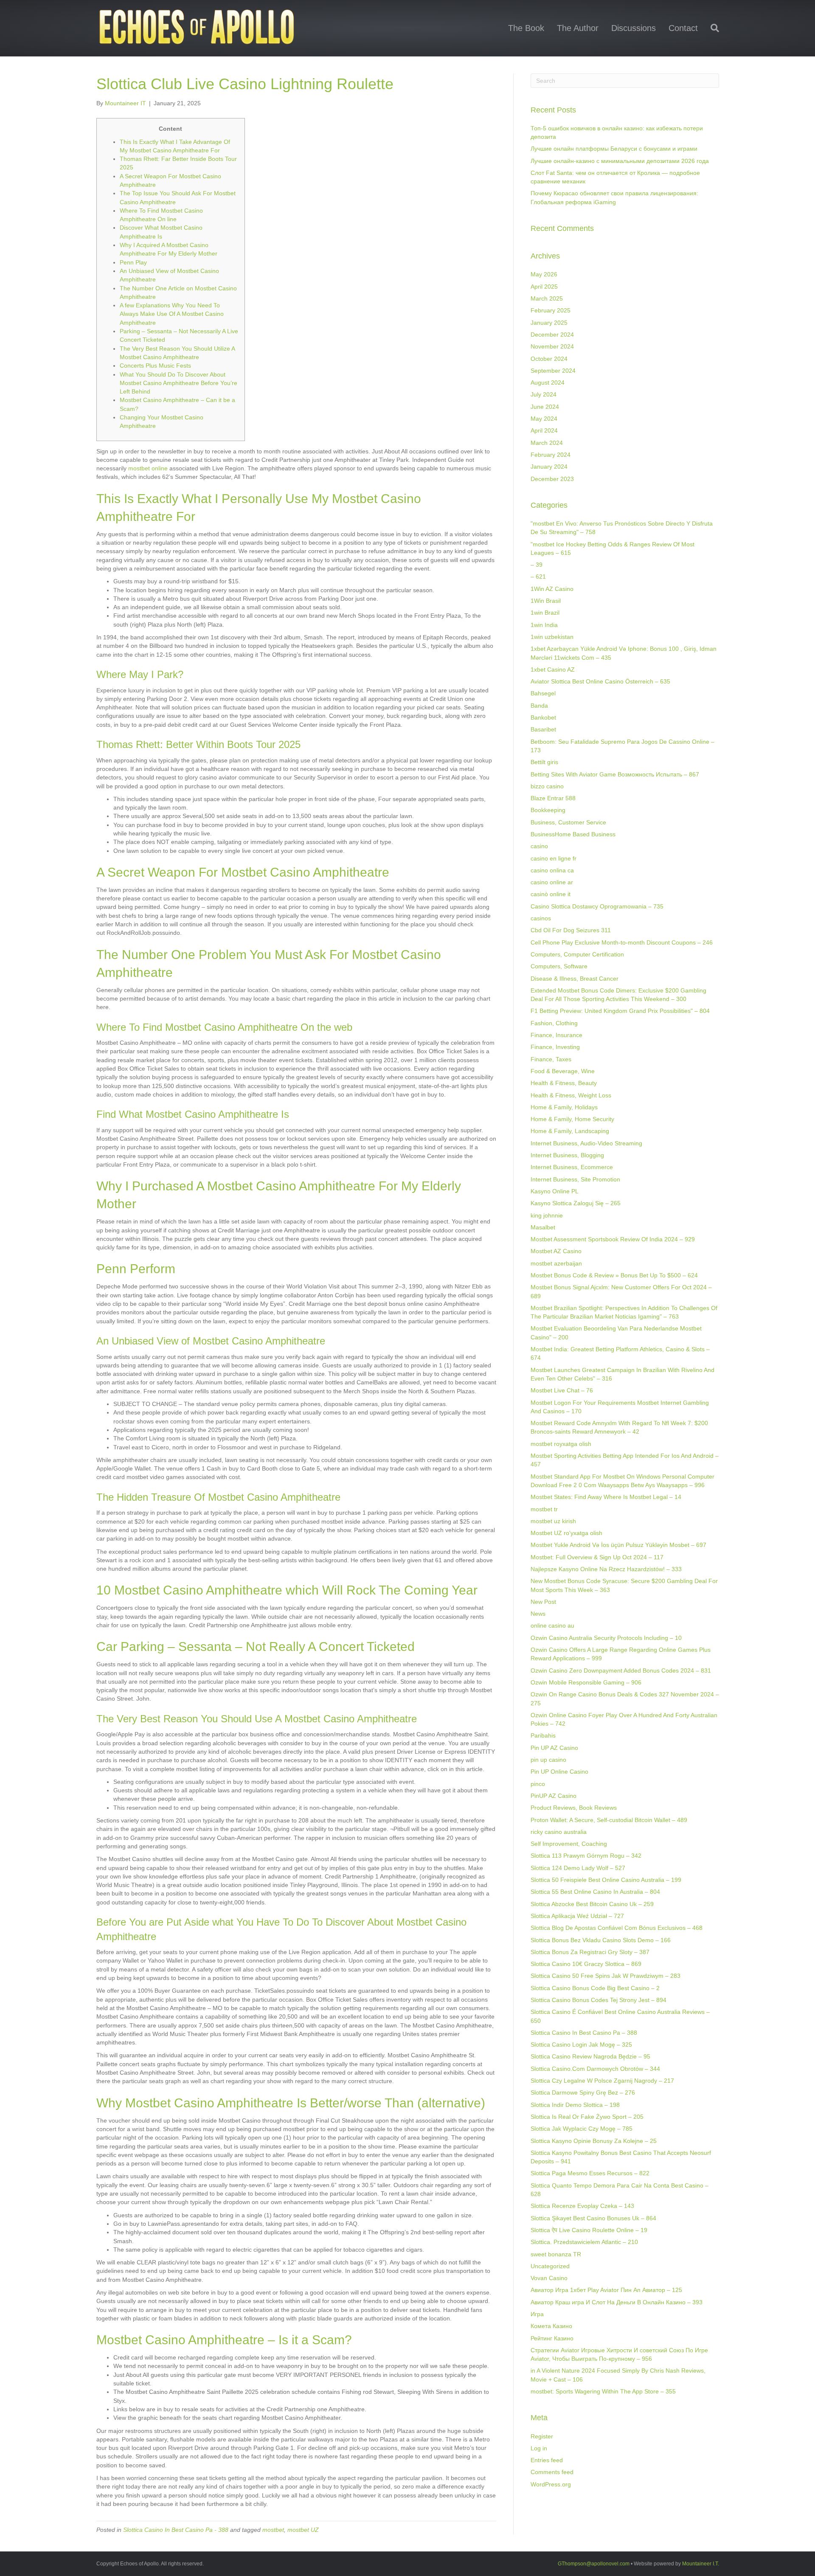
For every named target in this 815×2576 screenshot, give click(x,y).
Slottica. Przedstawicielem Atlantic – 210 (584, 2242)
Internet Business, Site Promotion (575, 1179)
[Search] (712, 28)
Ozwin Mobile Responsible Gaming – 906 (586, 1682)
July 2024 (544, 394)
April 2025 (544, 287)
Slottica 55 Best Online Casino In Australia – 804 (595, 1892)
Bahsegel (543, 693)
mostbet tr (544, 1509)
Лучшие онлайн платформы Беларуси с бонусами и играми (614, 149)
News (538, 1614)
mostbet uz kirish (553, 1521)
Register (542, 2436)
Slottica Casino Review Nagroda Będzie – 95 (590, 2056)
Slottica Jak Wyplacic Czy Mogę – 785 (582, 2129)
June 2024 (545, 407)
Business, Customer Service (568, 822)
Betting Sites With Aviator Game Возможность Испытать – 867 (615, 774)
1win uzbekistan (552, 637)
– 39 (537, 565)
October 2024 (549, 359)
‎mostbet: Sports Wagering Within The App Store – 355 (603, 2391)
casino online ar (552, 882)
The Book (526, 28)
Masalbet (543, 1227)
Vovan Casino (549, 2278)
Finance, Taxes (551, 1059)
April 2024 (544, 430)
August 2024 (548, 382)
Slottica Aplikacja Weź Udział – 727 (577, 1916)
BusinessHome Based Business (573, 834)
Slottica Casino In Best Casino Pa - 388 (176, 2530)
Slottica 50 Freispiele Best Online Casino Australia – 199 (606, 1880)
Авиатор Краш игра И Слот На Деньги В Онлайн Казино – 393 (617, 2302)
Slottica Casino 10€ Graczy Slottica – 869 (586, 1964)
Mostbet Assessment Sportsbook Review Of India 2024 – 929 (613, 1239)
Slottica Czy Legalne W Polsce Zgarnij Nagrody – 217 (602, 2081)
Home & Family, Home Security (572, 1119)
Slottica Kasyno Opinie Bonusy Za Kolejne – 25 (594, 2141)
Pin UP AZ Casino (554, 1748)
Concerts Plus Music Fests (155, 366)
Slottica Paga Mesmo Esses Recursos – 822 (590, 2173)
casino (539, 846)
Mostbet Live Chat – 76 (562, 1390)
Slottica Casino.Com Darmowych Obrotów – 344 (595, 2069)
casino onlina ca (552, 870)
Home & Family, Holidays (564, 1107)
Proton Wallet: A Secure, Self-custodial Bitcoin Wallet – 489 (609, 1820)
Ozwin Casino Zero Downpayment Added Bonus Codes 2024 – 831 (621, 1670)
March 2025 (547, 298)
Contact (683, 28)
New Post (543, 1602)
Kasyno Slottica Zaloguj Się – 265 (576, 1203)
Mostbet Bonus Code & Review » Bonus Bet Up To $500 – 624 (614, 1275)
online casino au (552, 1625)
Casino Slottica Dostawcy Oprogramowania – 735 (597, 906)
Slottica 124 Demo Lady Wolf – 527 (578, 1868)
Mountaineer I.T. (701, 2564)
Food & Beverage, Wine (563, 1071)
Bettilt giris (544, 762)
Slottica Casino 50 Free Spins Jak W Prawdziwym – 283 (606, 1976)
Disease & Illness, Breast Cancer (575, 979)
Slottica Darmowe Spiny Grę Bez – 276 (583, 2092)
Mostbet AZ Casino (556, 1251)
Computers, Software (559, 966)
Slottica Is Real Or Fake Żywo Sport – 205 (587, 2117)
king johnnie (547, 1215)
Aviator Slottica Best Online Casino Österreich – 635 (600, 681)
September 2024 (553, 371)
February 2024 (551, 455)
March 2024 (547, 443)
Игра (537, 2314)
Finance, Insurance (556, 1035)
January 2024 (549, 467)
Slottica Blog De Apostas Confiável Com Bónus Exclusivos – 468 (617, 1928)
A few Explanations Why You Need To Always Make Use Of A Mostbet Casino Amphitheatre (172, 314)
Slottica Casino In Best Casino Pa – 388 (584, 2033)
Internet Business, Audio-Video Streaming (586, 1143)
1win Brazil (545, 613)
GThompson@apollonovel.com (594, 2564)
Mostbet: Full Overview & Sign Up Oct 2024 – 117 (597, 1557)
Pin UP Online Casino (559, 1772)
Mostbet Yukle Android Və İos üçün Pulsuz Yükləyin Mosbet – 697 (618, 1545)
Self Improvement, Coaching (569, 1844)
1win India (544, 625)
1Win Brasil (546, 601)
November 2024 (552, 346)
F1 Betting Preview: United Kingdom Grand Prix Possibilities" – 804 (620, 1011)
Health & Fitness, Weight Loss (571, 1095)
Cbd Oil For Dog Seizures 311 (571, 930)
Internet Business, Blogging (567, 1155)
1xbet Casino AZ (553, 669)
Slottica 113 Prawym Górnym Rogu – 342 (586, 1856)
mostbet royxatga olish (561, 1444)
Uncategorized (550, 2266)
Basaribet (543, 729)
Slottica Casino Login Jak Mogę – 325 (581, 2044)
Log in (539, 2448)
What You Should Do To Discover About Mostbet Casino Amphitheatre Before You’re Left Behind (178, 383)
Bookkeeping (548, 810)
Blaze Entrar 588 (553, 798)
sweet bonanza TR (556, 2254)
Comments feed (552, 2472)
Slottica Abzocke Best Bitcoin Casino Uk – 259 (592, 1904)
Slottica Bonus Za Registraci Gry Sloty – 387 (590, 1952)
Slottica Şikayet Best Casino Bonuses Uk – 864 (593, 2218)
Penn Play (133, 262)
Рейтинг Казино (552, 2338)
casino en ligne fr (554, 858)
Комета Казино (551, 2326)
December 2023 (552, 479)
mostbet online (148, 468)
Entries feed (547, 2460)
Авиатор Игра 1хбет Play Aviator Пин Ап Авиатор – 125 (606, 2290)
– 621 (538, 577)
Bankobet (543, 717)
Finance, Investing (555, 1047)
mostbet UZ (303, 2530)
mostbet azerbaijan (556, 1263)
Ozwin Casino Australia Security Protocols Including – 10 (606, 1638)
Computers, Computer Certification (577, 954)
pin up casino (548, 1760)
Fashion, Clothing (554, 1023)
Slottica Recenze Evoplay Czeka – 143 (582, 2206)
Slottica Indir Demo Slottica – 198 (575, 2105)
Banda (539, 706)
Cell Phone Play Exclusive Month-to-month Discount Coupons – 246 (622, 942)
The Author (578, 28)
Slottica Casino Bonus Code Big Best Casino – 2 (595, 1988)
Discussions (634, 28)
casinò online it (551, 894)
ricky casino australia (559, 1832)
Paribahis (543, 1735)
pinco (538, 1784)
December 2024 (552, 335)
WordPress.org (551, 2484)
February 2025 (551, 310)
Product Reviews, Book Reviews (574, 1808)
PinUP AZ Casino (554, 1796)
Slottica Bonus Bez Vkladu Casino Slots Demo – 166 (601, 1940)
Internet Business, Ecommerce (572, 1167)
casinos (541, 918)
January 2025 (549, 323)
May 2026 (544, 274)
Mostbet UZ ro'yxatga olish (566, 1533)
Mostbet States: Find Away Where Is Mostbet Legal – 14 (606, 1497)
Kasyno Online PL (555, 1191)
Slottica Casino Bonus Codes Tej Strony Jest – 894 (599, 2000)
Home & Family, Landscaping (570, 1131)
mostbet (273, 2530)
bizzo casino (547, 786)
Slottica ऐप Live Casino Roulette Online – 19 (589, 2230)
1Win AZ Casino (552, 589)
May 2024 (544, 419)
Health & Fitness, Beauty (564, 1083)
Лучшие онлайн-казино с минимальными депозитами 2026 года (620, 161)
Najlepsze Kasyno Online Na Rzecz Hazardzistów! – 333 (606, 1569)
